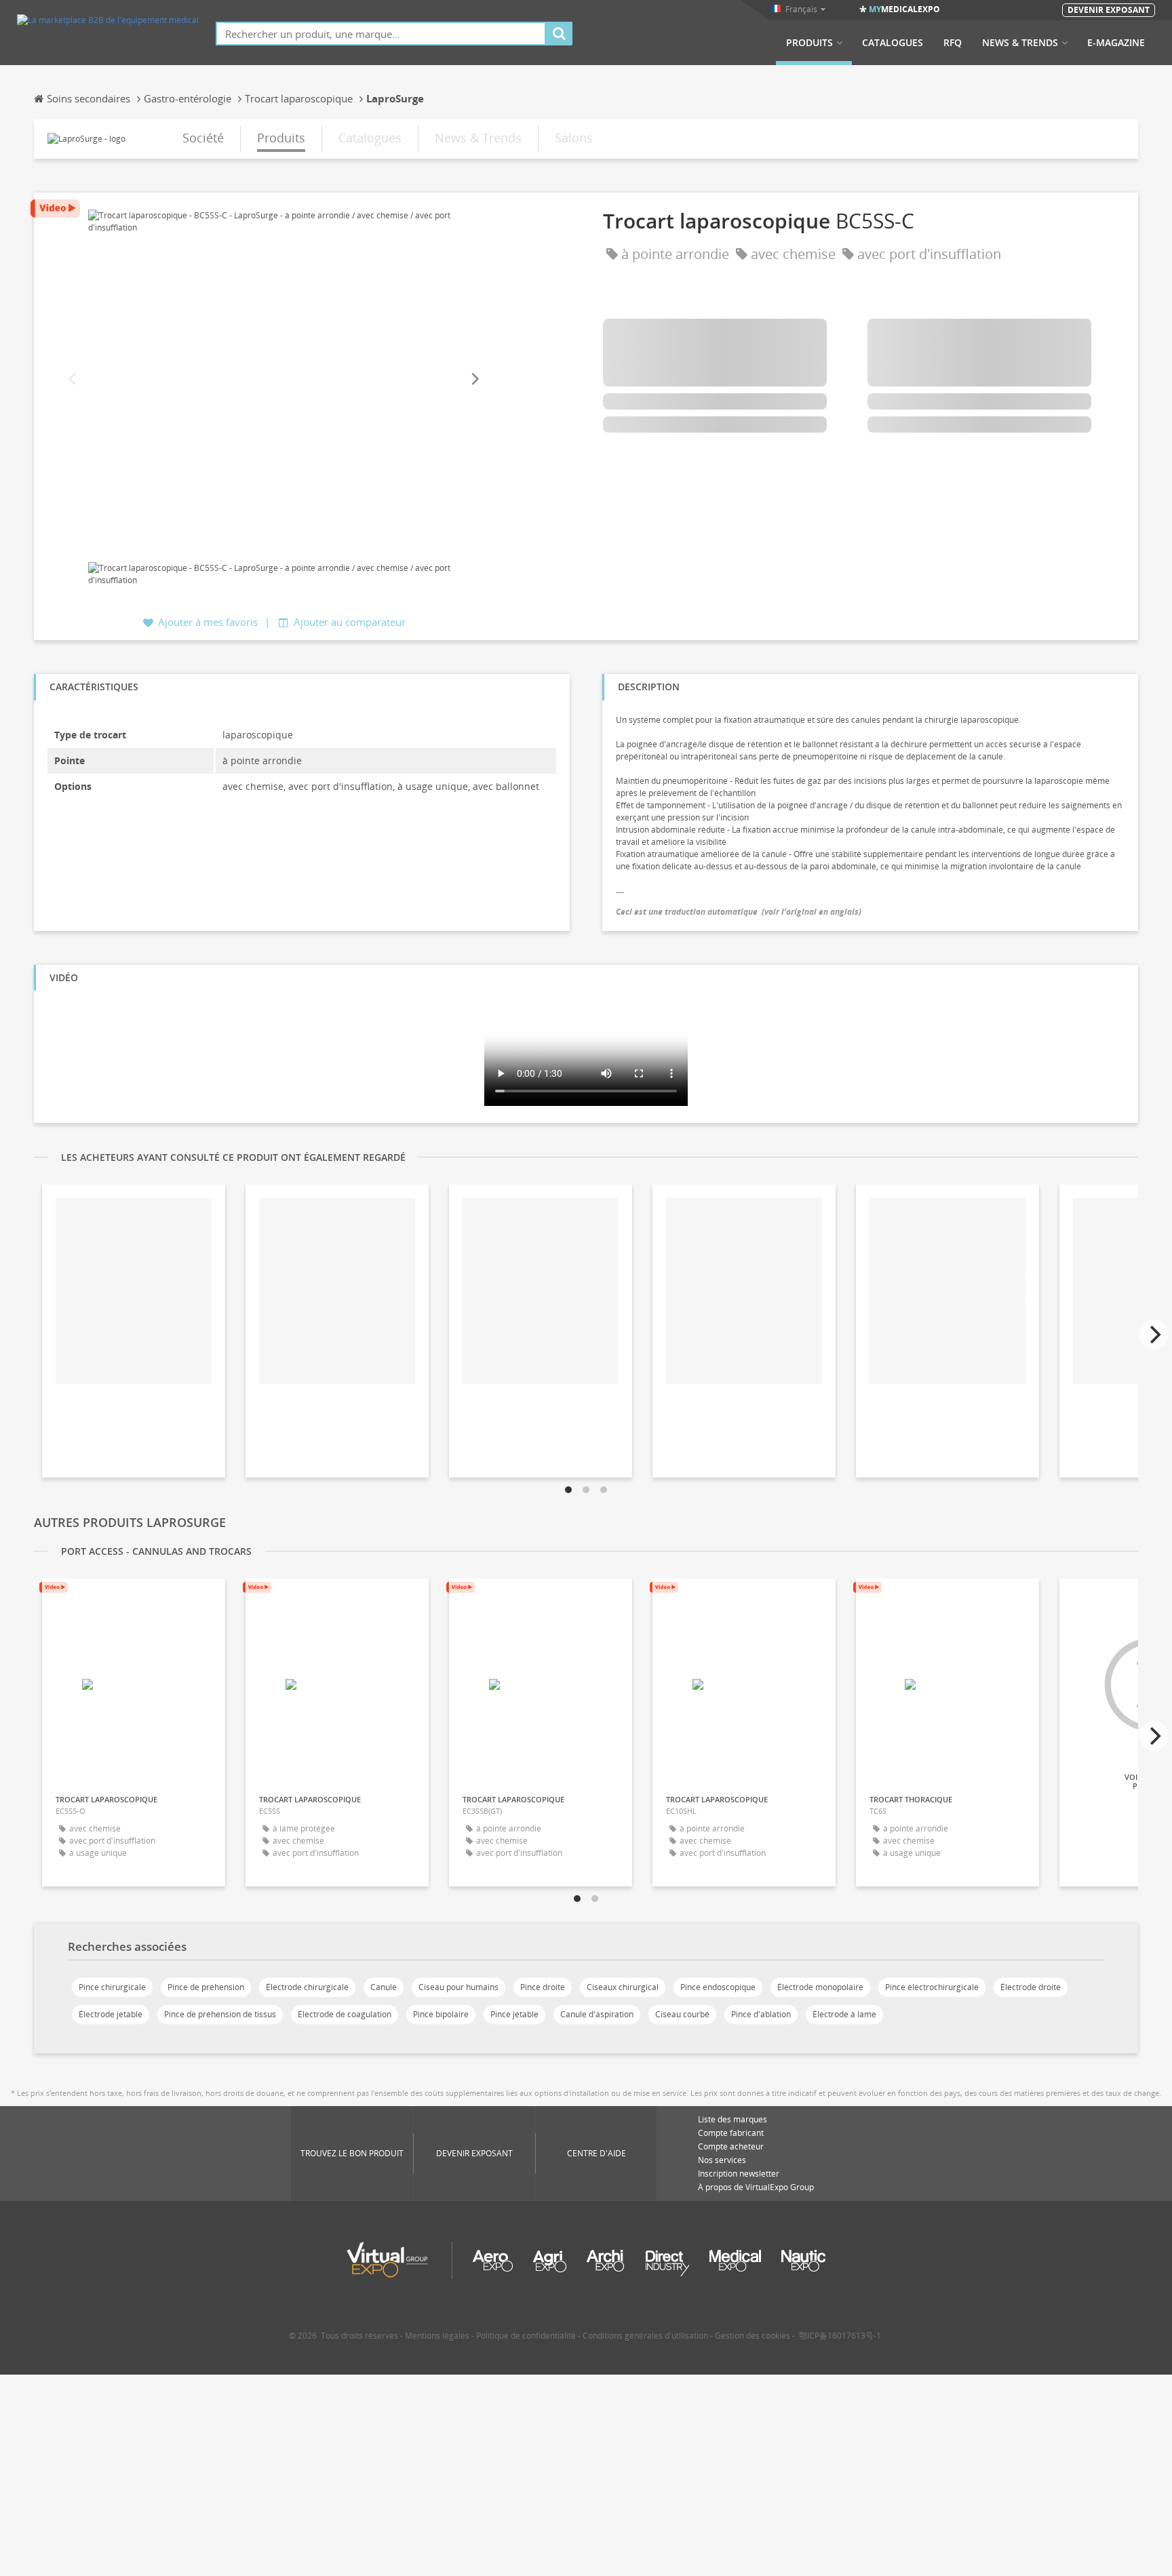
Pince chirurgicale (112, 1987)
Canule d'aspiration (597, 2014)
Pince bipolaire (441, 2014)
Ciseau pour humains (458, 1987)
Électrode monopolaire (820, 1987)
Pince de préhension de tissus (220, 2014)
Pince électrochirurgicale (932, 1987)
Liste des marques (732, 2119)
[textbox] (381, 34)
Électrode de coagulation (345, 2014)
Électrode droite (1031, 1987)
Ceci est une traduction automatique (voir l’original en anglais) (739, 912)
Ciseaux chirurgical (623, 1987)
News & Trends (1020, 43)
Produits (809, 43)
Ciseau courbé (682, 2014)
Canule (384, 1987)
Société (203, 138)
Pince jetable (514, 2014)
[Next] (474, 379)
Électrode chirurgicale (307, 1987)
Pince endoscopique (718, 1987)
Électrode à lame (844, 2014)
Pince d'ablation (761, 2014)
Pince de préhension (206, 1987)
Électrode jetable (111, 2014)
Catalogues (893, 43)
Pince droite (543, 1987)
